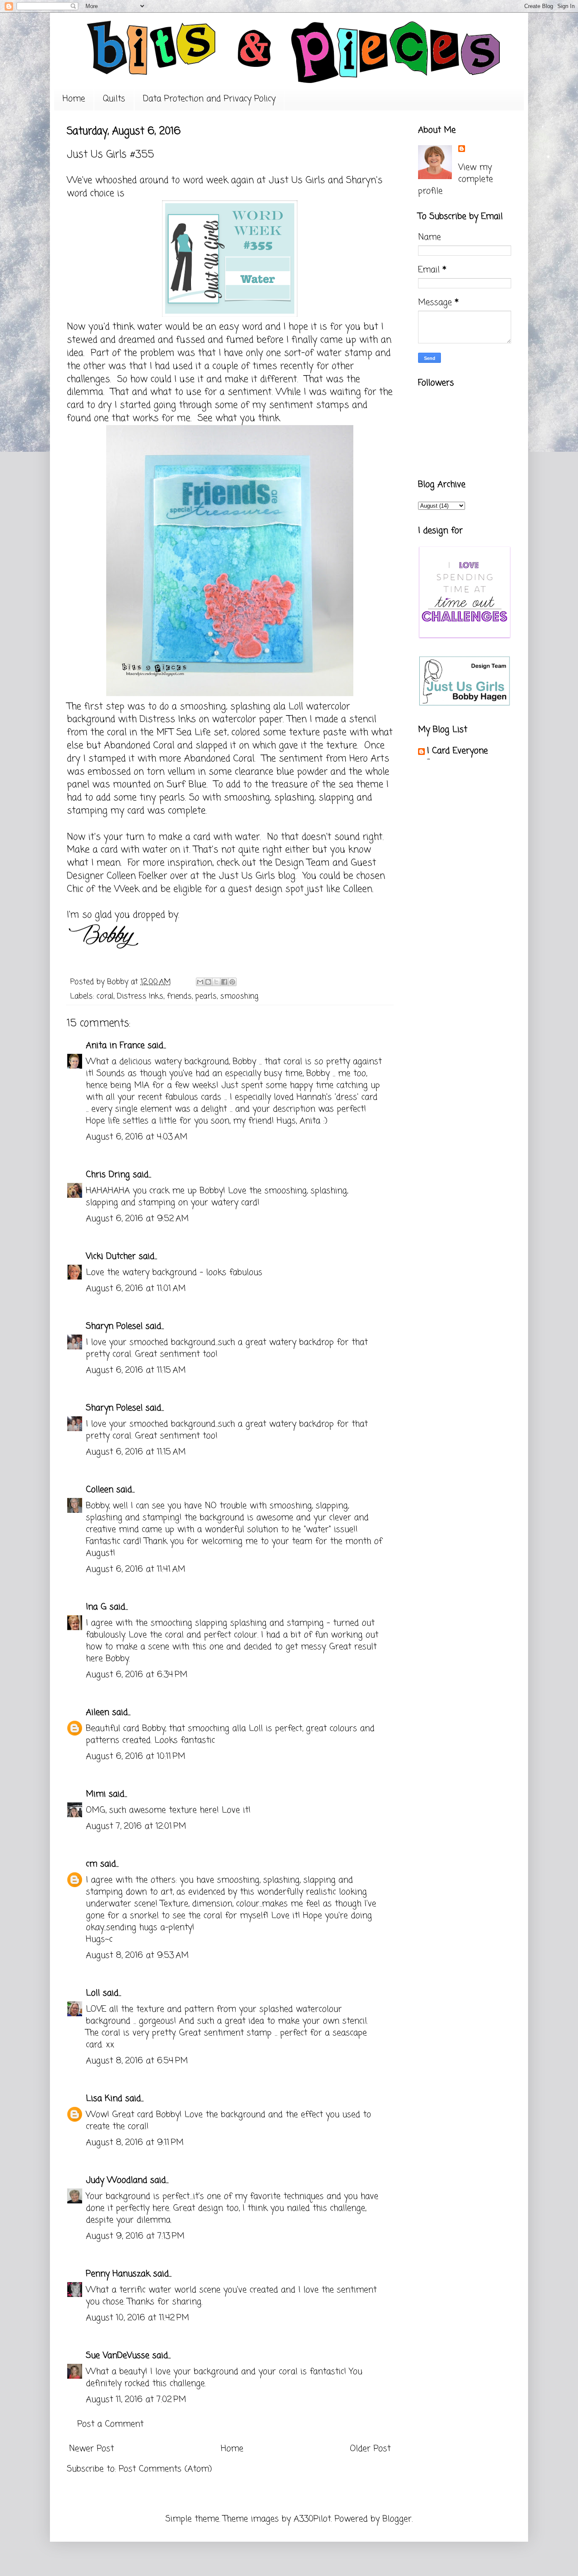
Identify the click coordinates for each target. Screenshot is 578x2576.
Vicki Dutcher (111, 1256)
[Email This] (200, 982)
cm (92, 1864)
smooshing (239, 996)
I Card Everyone (457, 751)
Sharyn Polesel (114, 1326)
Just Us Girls (297, 180)
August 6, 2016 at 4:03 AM (137, 1137)
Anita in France (115, 1046)
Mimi (96, 1794)
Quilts (114, 99)
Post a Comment (110, 2424)
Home (74, 99)
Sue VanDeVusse (118, 2356)
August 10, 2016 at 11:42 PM (138, 2318)
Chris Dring (108, 1175)
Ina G (96, 1607)
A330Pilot (312, 2519)
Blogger (397, 2519)
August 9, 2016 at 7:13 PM (135, 2236)
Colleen (100, 1490)
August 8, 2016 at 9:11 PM (135, 2143)
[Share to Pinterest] (232, 982)
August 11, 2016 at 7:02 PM (136, 2400)
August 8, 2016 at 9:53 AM (137, 1955)
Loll (297, 707)
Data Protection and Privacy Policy (209, 99)
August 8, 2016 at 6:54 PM (137, 2061)
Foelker (151, 876)
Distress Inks (140, 996)
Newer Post (91, 2449)
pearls (206, 996)
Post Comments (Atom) (165, 2469)
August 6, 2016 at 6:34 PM (137, 1675)
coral (105, 996)
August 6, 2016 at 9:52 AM (137, 1219)
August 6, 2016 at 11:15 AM (136, 1370)
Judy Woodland (117, 2180)
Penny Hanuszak (118, 2274)
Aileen (98, 1712)
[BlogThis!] (208, 982)
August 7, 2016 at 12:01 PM (136, 1826)
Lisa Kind (104, 2099)
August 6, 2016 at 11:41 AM (136, 1569)
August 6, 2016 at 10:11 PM (136, 1756)
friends (179, 996)
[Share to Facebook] (224, 982)
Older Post (370, 2449)
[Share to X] (216, 982)
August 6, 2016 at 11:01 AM (136, 1289)
